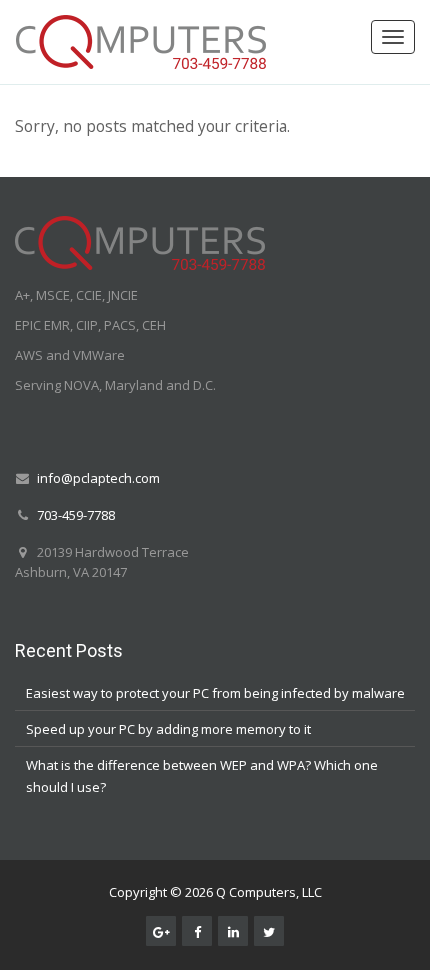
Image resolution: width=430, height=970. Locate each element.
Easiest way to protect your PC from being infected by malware (215, 693)
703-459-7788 (76, 515)
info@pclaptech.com (98, 478)
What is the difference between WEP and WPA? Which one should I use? (202, 776)
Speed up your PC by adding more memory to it (168, 729)
